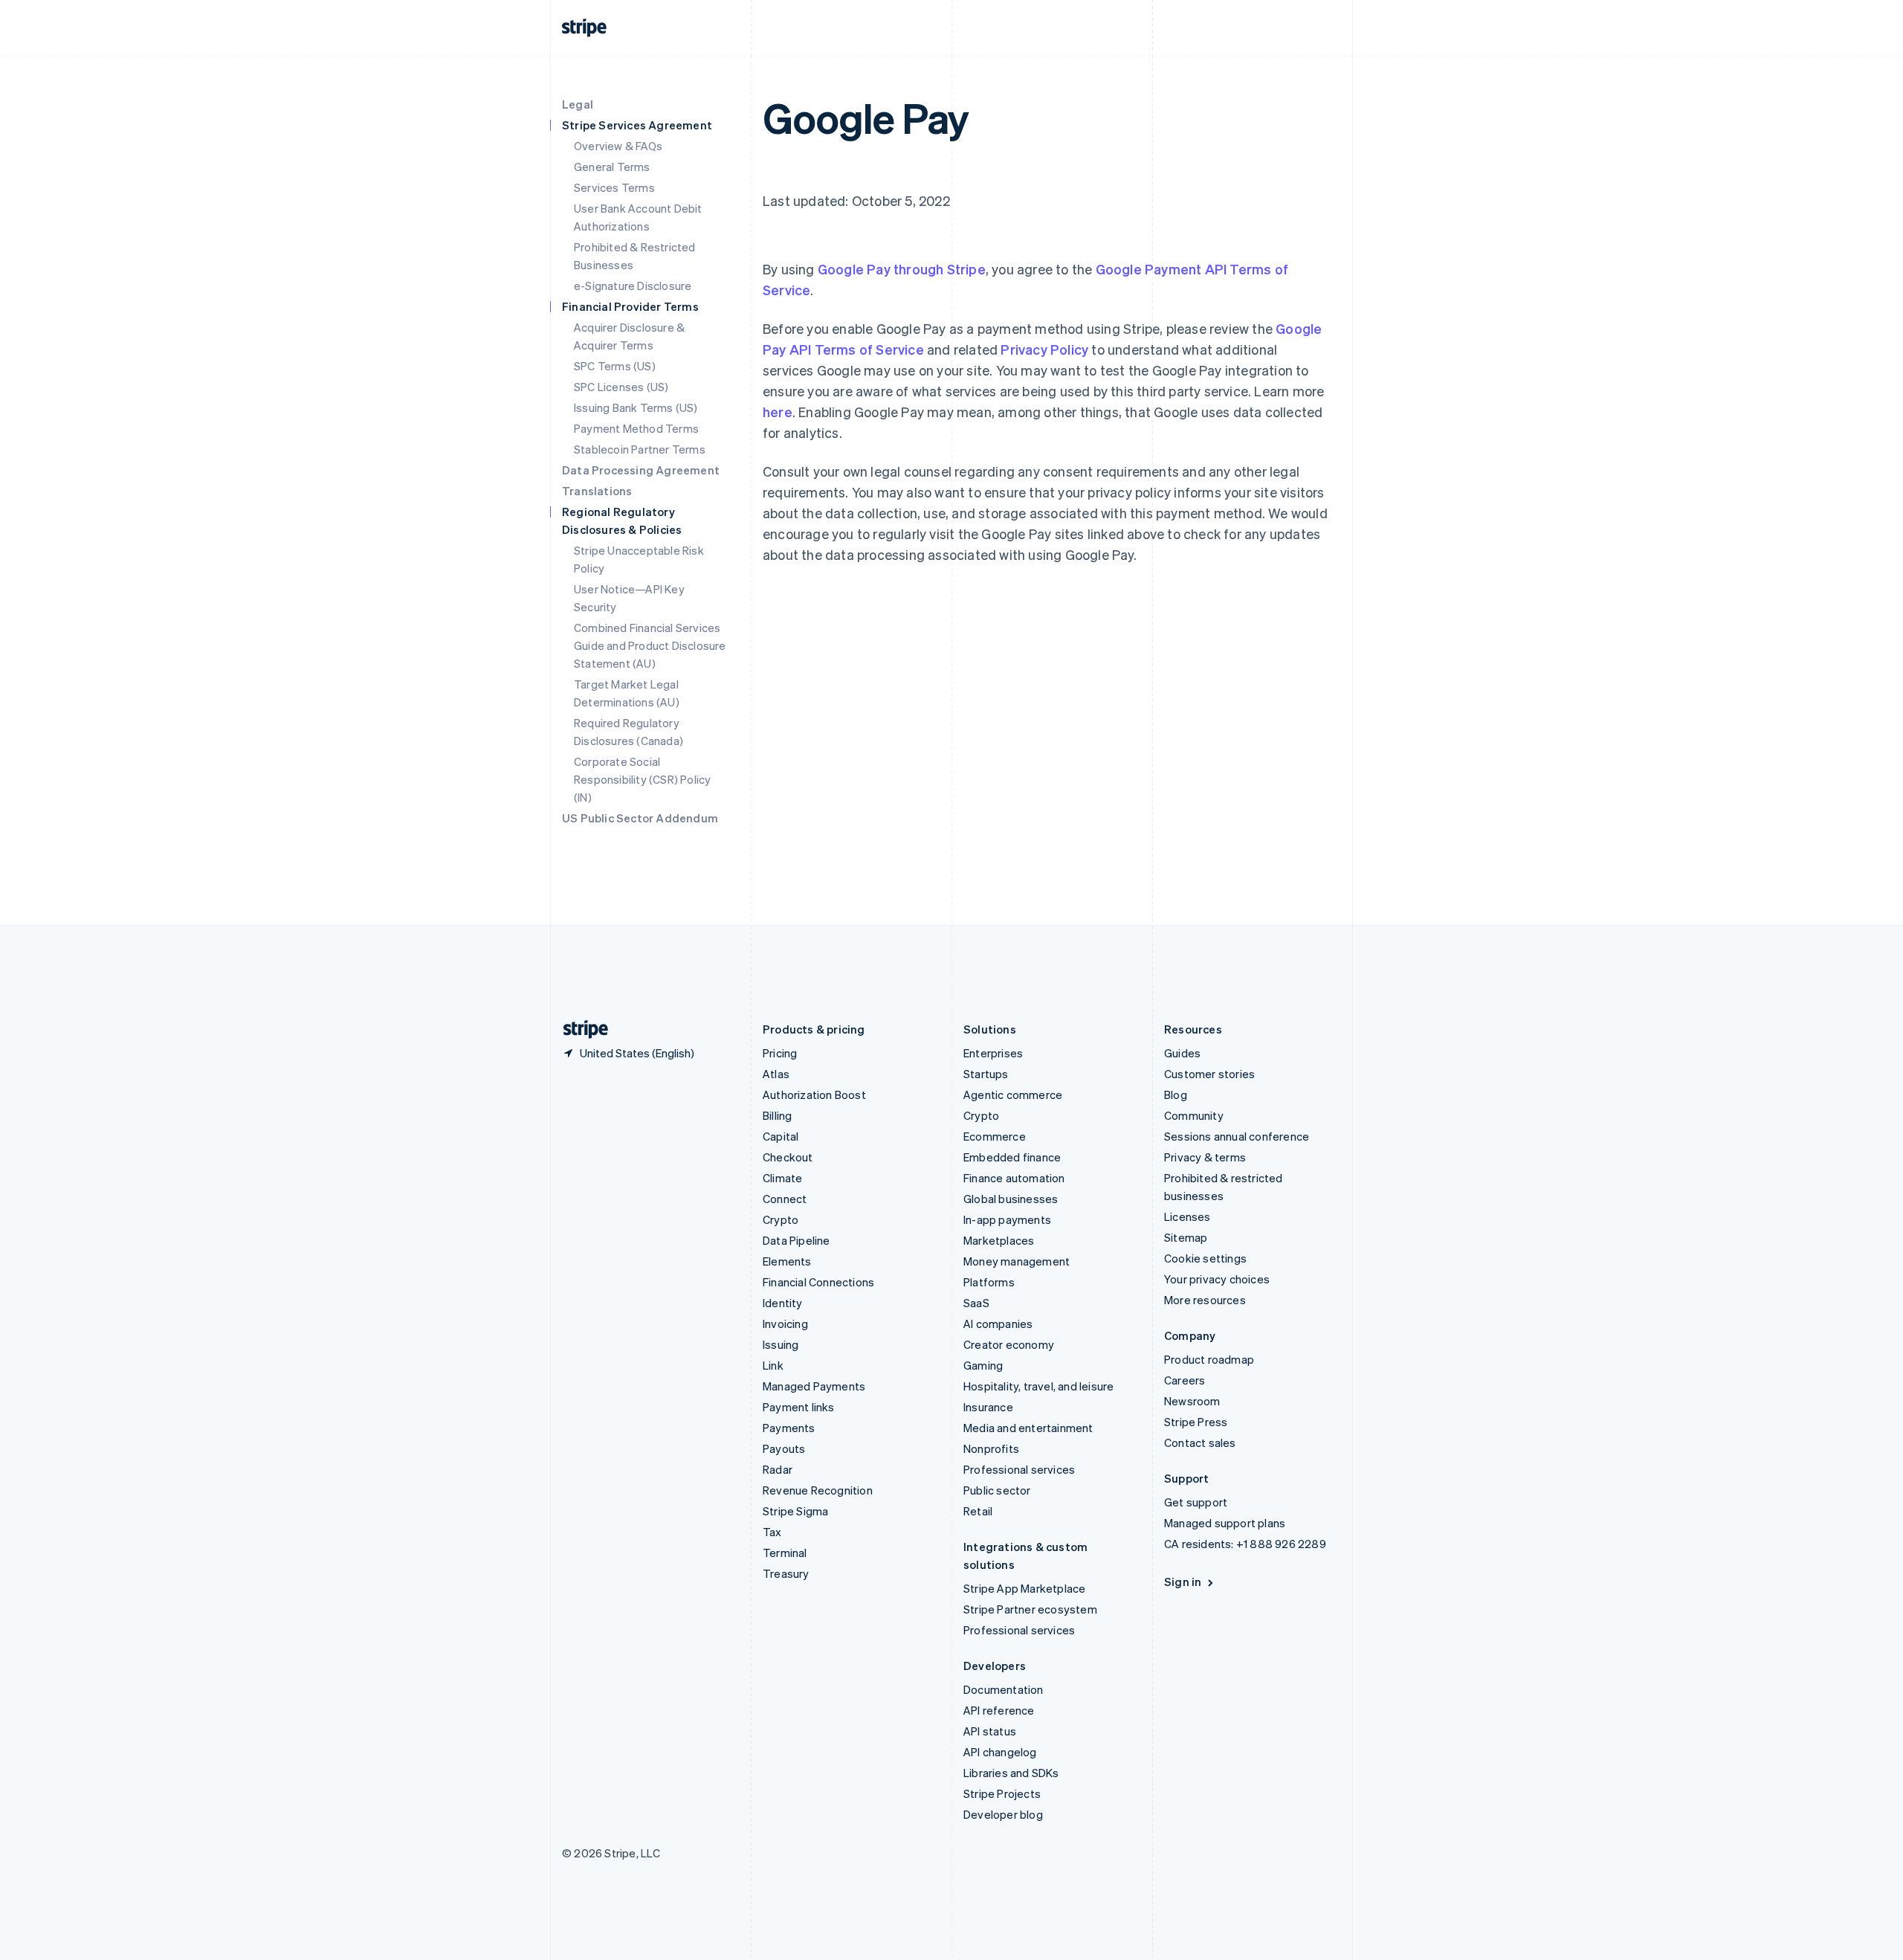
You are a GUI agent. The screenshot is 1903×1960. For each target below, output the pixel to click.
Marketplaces (999, 1240)
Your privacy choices (1217, 1279)
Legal (578, 104)
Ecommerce (995, 1136)
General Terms (612, 167)
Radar (778, 1469)
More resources (1205, 1300)
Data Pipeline (797, 1240)
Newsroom (1192, 1401)
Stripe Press (1196, 1422)
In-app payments (1007, 1219)
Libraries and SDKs (1011, 1773)
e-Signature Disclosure (633, 286)
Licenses (1188, 1216)
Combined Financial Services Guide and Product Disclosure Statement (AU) (650, 645)
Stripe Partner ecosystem (1030, 1609)
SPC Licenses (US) (621, 387)
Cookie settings (1205, 1258)
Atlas (776, 1074)
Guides (1182, 1053)
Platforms (989, 1282)
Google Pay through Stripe (902, 269)
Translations (597, 491)
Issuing (781, 1344)
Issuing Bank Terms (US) (636, 407)
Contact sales (1200, 1442)
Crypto (781, 1219)
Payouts (784, 1448)
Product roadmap (1209, 1359)
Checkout (788, 1157)
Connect (785, 1199)
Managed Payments (814, 1386)
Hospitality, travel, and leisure (1038, 1386)
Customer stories (1209, 1074)
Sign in (1183, 1582)
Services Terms (614, 187)
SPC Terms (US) (615, 366)
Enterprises (993, 1053)
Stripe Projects (1002, 1793)
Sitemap (1186, 1237)
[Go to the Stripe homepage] (580, 1029)
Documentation (1004, 1689)
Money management (1017, 1261)
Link (773, 1365)
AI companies (998, 1324)
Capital (781, 1136)
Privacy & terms (1205, 1157)
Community (1194, 1115)
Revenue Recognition (818, 1490)
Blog (1176, 1095)
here (778, 412)
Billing (777, 1115)
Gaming (983, 1365)
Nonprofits (991, 1448)
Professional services (1019, 1469)
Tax (772, 1532)
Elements (787, 1261)
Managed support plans (1225, 1523)
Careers (1185, 1380)
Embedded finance (1012, 1157)
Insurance (988, 1407)
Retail (978, 1511)
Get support (1196, 1502)
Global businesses (1011, 1199)
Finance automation (1014, 1178)
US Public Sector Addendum (640, 818)
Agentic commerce (1013, 1095)
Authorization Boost (814, 1095)
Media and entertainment (1028, 1428)
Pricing (780, 1053)
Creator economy (1009, 1344)
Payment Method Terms (636, 428)
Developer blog (1003, 1814)
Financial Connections (818, 1282)
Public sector (997, 1490)
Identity (783, 1303)
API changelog (1000, 1752)
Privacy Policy (1044, 349)
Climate (782, 1178)
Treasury (786, 1573)
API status (990, 1731)
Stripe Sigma (795, 1511)
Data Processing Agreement (641, 470)
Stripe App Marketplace (1024, 1588)
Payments (789, 1428)
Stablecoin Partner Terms (640, 449)
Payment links (799, 1407)
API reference (999, 1710)
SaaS (976, 1303)
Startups (986, 1074)
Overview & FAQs (618, 146)
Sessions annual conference (1237, 1136)
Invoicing (785, 1324)
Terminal (785, 1553)
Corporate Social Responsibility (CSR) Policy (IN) (642, 779)
